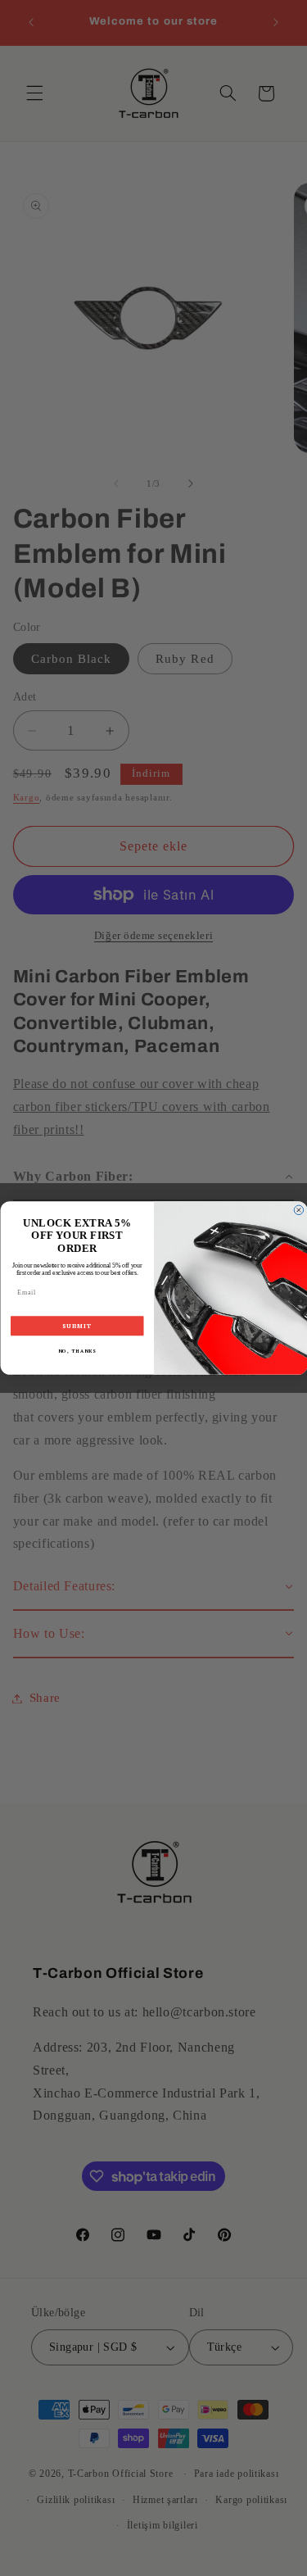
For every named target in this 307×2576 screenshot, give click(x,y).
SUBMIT (77, 1326)
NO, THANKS (77, 1351)
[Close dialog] (299, 1210)
